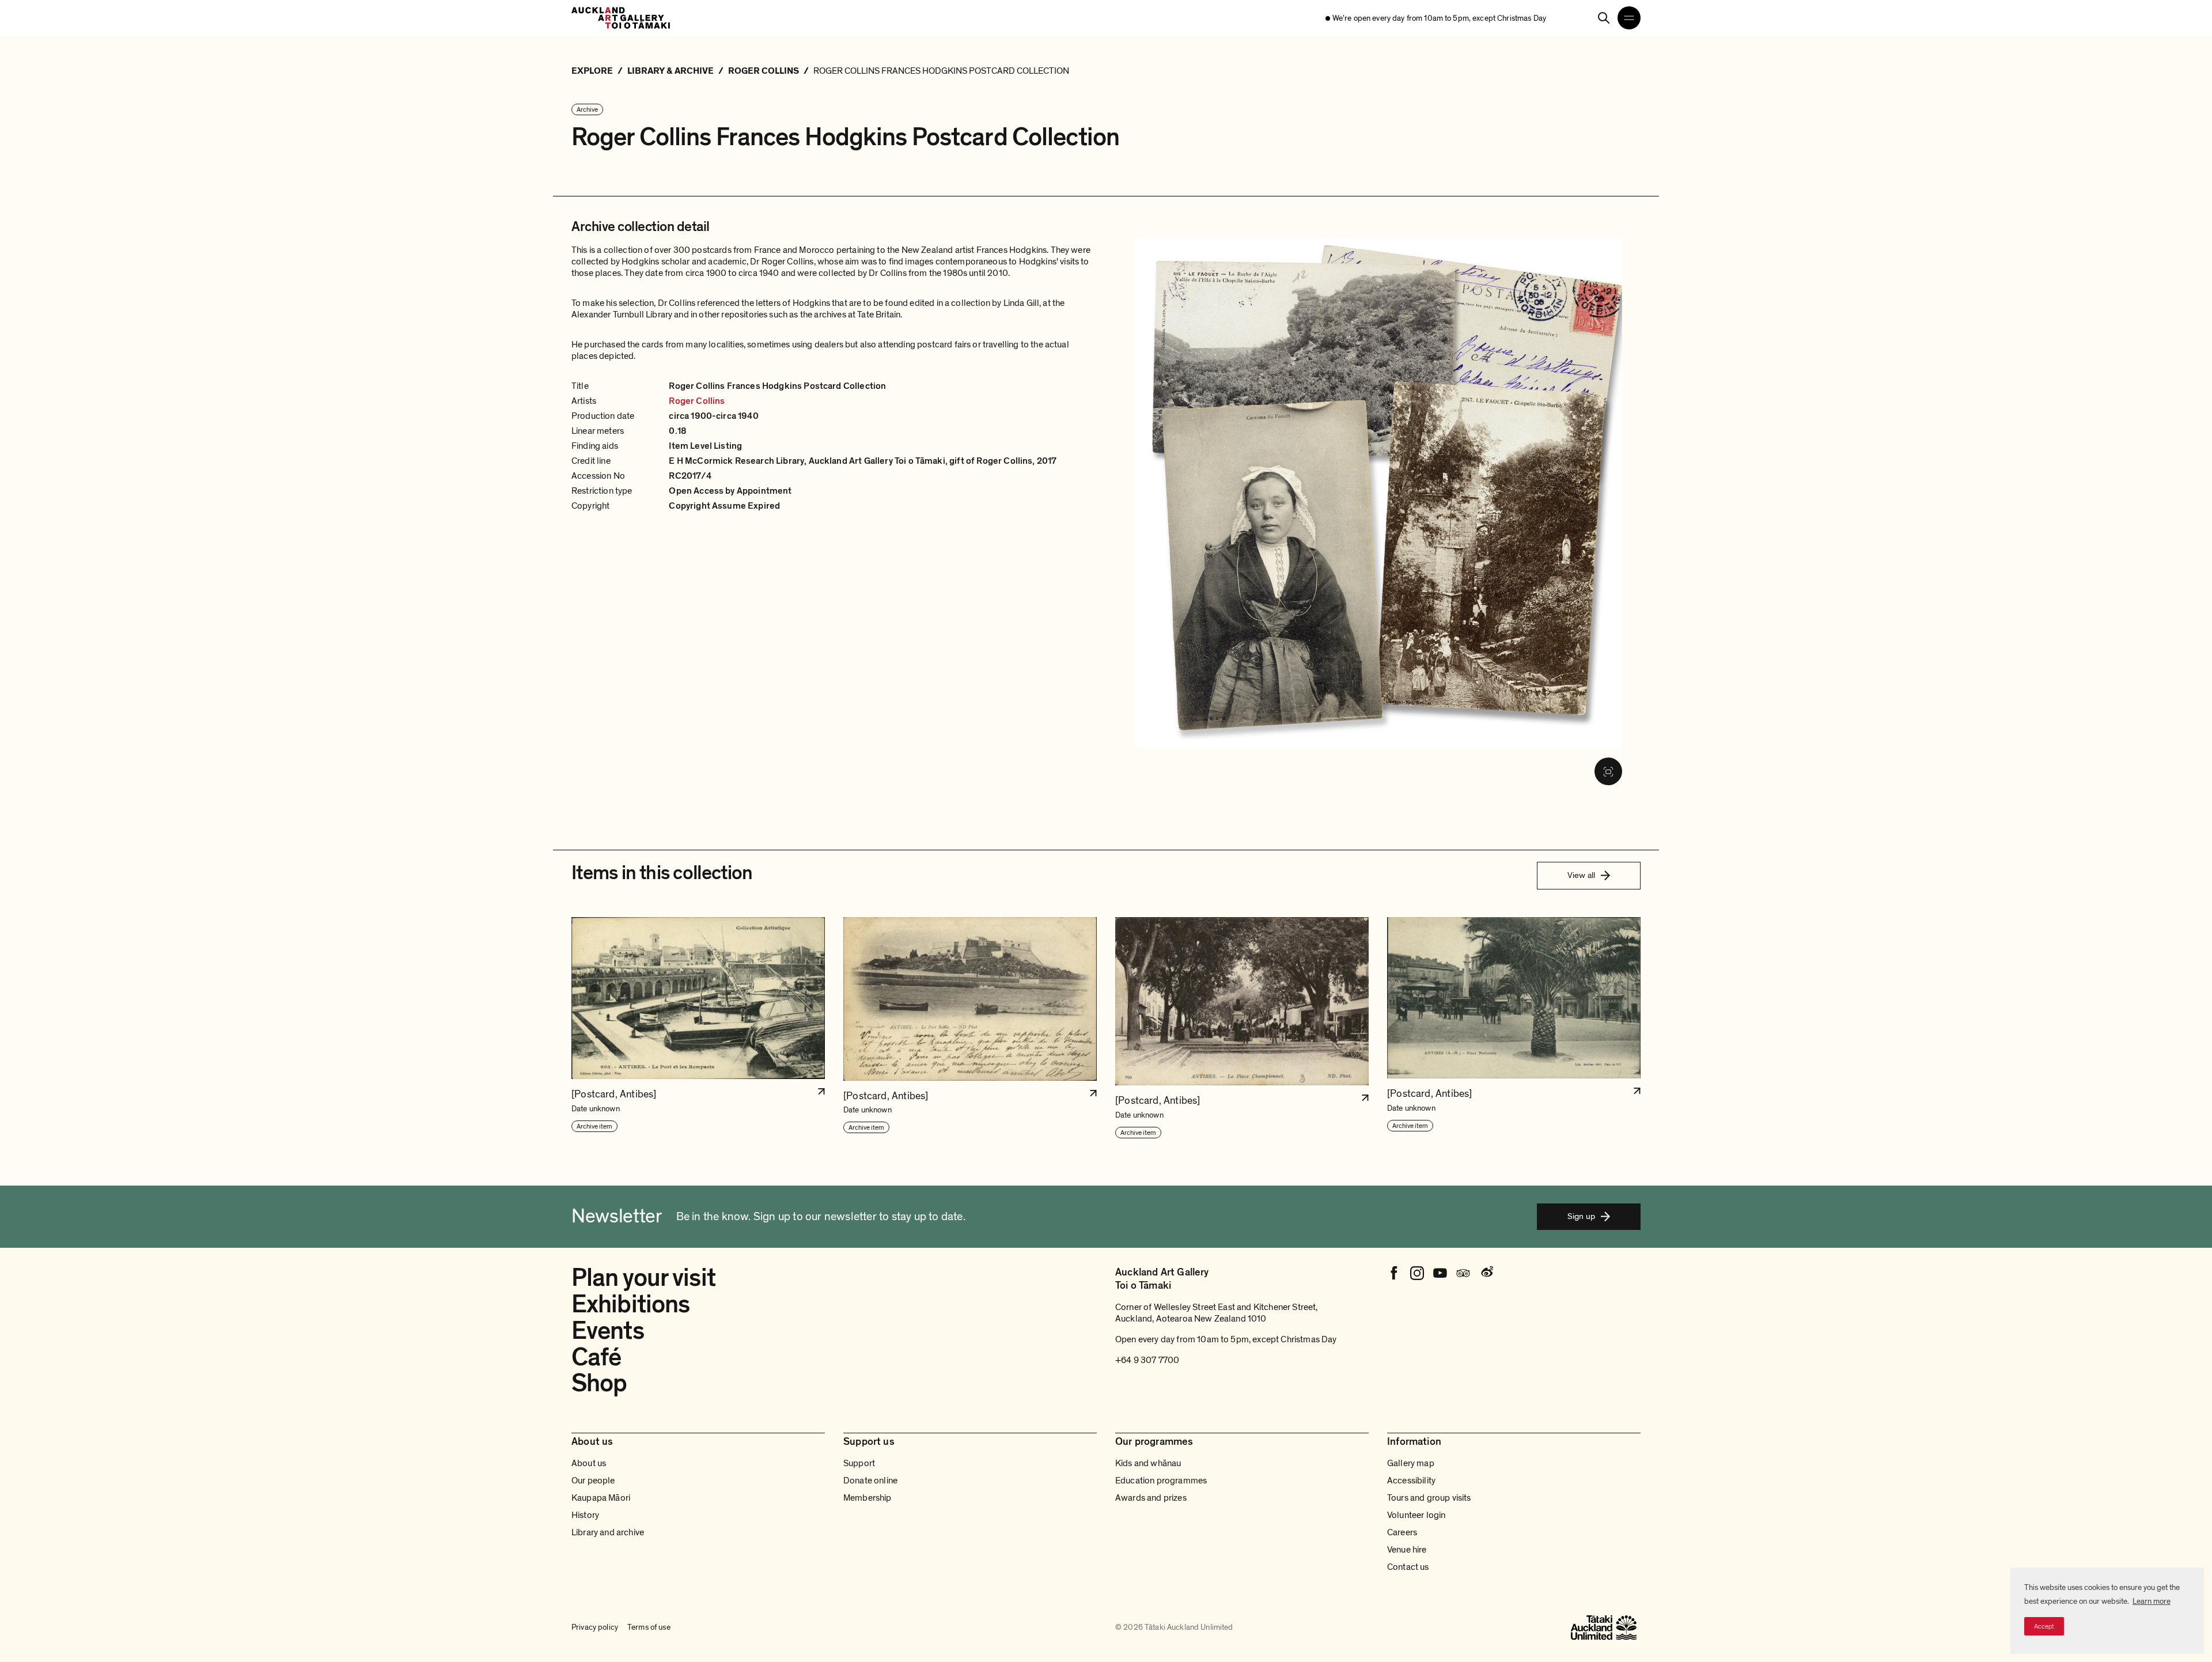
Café (596, 1357)
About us (589, 1463)
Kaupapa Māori (601, 1498)
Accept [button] (2044, 1626)
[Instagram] (1417, 1273)
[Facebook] (1394, 1273)
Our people (593, 1481)
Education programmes (1161, 1481)
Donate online (870, 1481)
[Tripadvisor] (1463, 1273)
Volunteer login (1416, 1515)
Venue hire (1407, 1550)
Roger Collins (697, 401)
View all (1581, 875)
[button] (698, 1028)
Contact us (1408, 1567)
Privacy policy (595, 1627)
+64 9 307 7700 (1147, 1360)
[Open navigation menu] (1629, 18)
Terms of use (649, 1627)
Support (859, 1463)
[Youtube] (1440, 1273)
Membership (868, 1498)
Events (608, 1331)
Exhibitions (630, 1304)
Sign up (1581, 1216)
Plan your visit (643, 1278)
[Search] (1604, 18)
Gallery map (1411, 1463)
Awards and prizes (1151, 1498)
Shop (599, 1383)
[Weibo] (1486, 1273)
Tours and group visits (1429, 1498)
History (585, 1515)
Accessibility (1411, 1481)
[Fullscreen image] (1608, 771)
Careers (1402, 1532)
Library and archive (608, 1532)
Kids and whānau (1148, 1463)
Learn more (2152, 1601)
